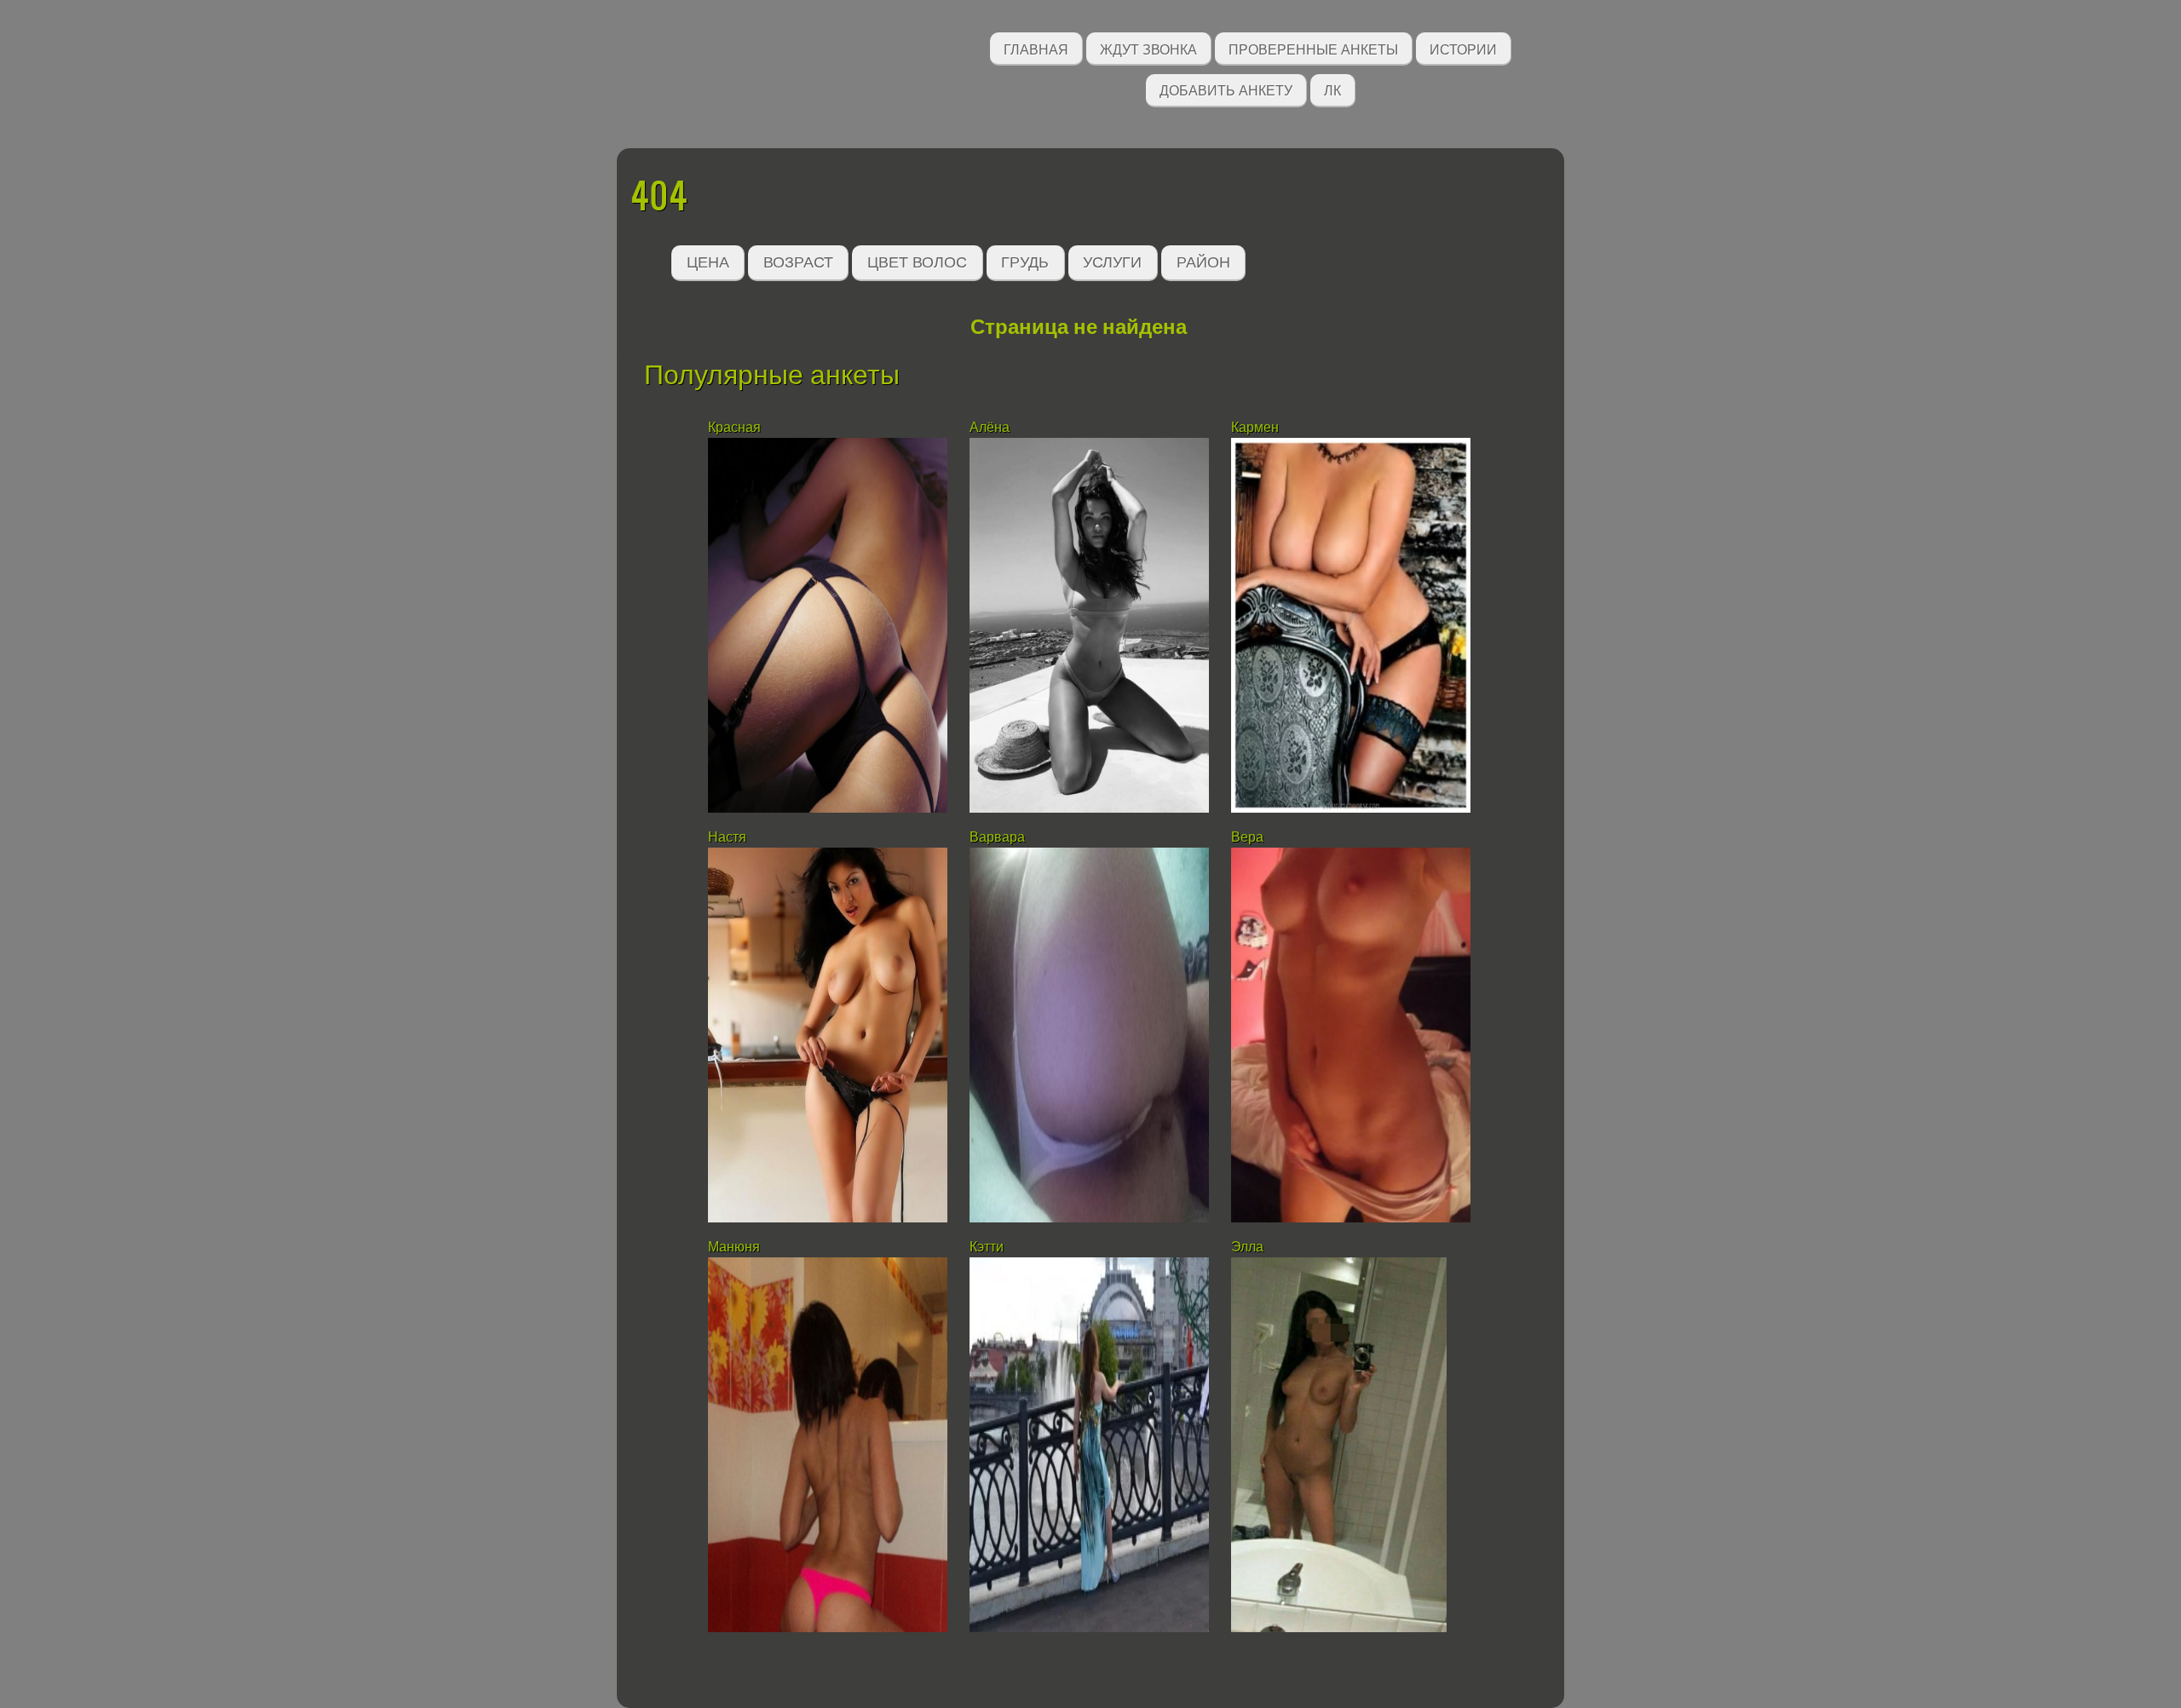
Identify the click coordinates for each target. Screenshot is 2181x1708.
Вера (1247, 837)
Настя (727, 837)
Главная (1036, 48)
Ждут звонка (1148, 48)
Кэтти (987, 1247)
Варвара (997, 837)
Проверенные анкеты (1313, 48)
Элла (1247, 1247)
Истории (1463, 48)
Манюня (734, 1247)
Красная (734, 427)
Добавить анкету (1226, 89)
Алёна (990, 427)
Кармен (1255, 427)
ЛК (1332, 89)
